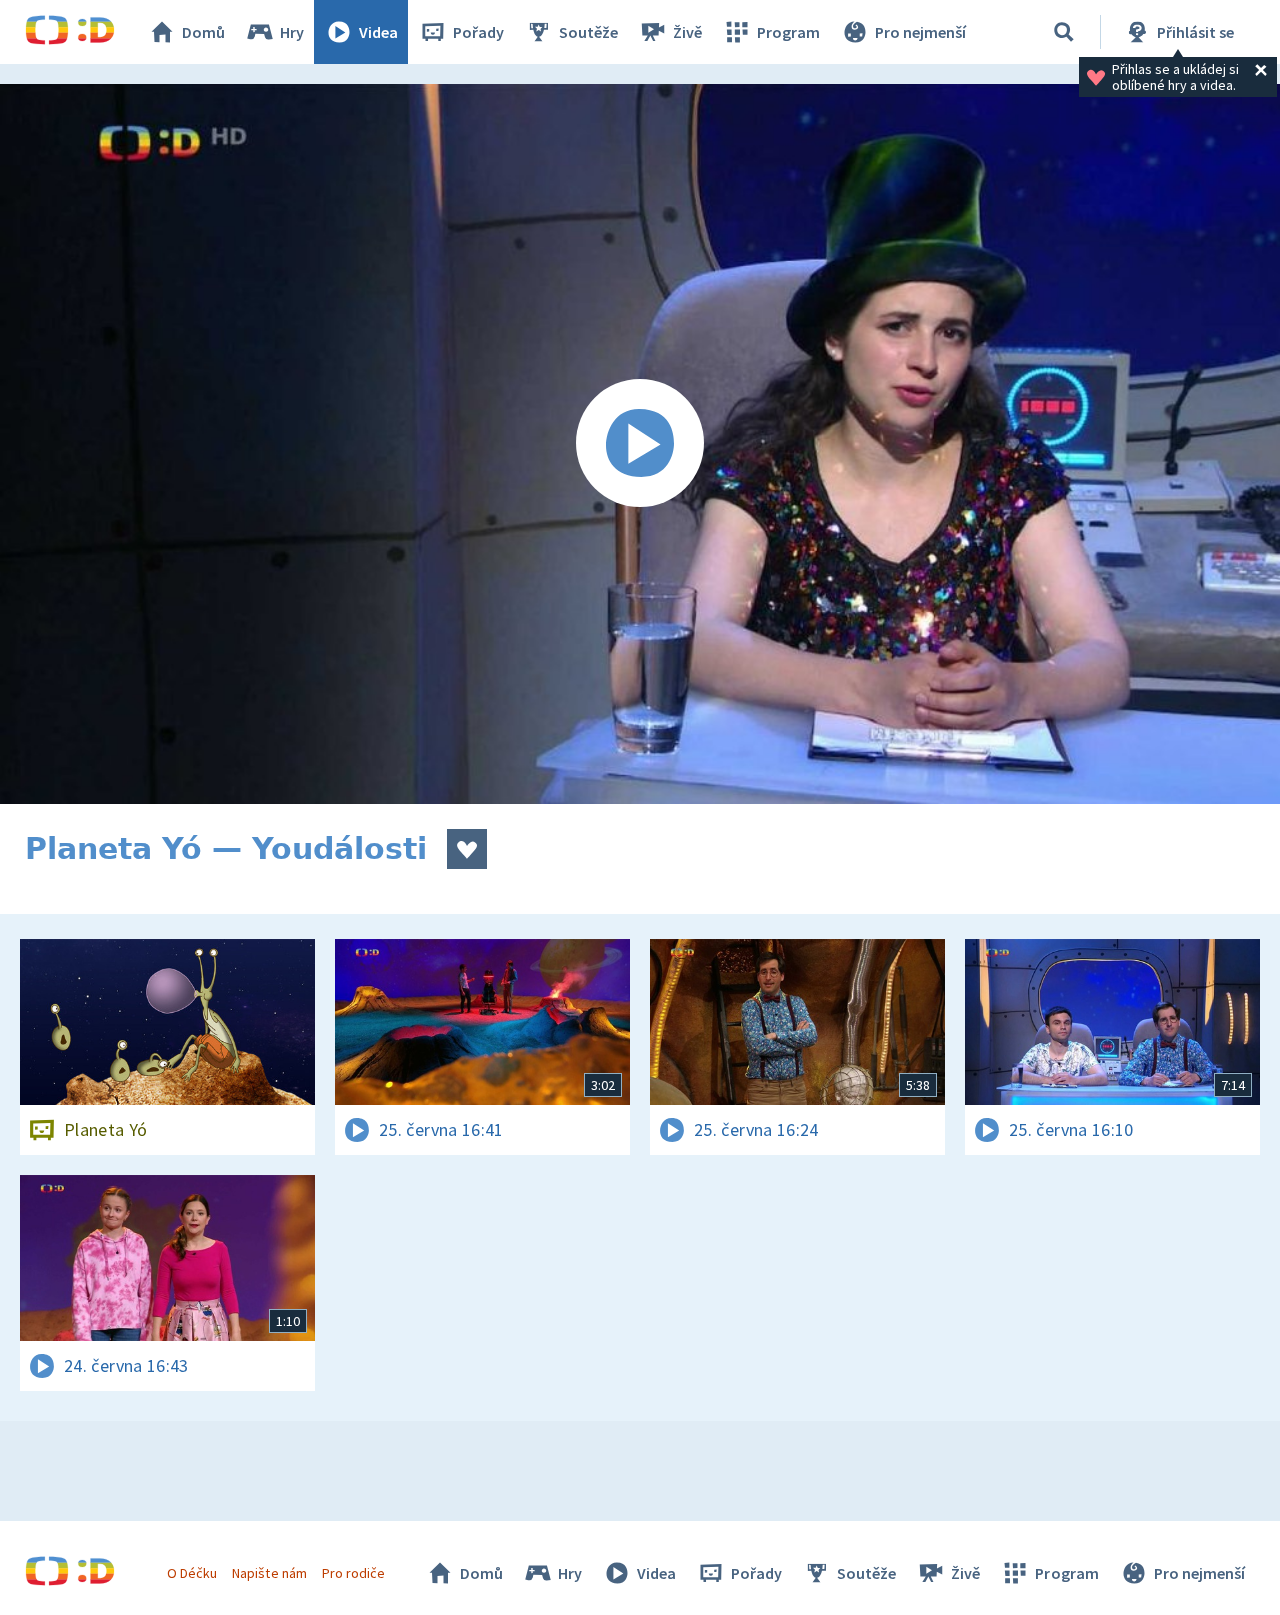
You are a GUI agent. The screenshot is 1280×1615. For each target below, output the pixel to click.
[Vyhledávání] (1064, 32)
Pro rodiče (353, 1573)
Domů (203, 32)
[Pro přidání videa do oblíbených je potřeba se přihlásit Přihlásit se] (467, 849)
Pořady (478, 32)
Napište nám (269, 1573)
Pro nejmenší (920, 32)
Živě (687, 32)
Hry (292, 32)
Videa (378, 32)
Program (788, 32)
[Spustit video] (640, 444)
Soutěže (588, 32)
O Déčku (192, 1573)
